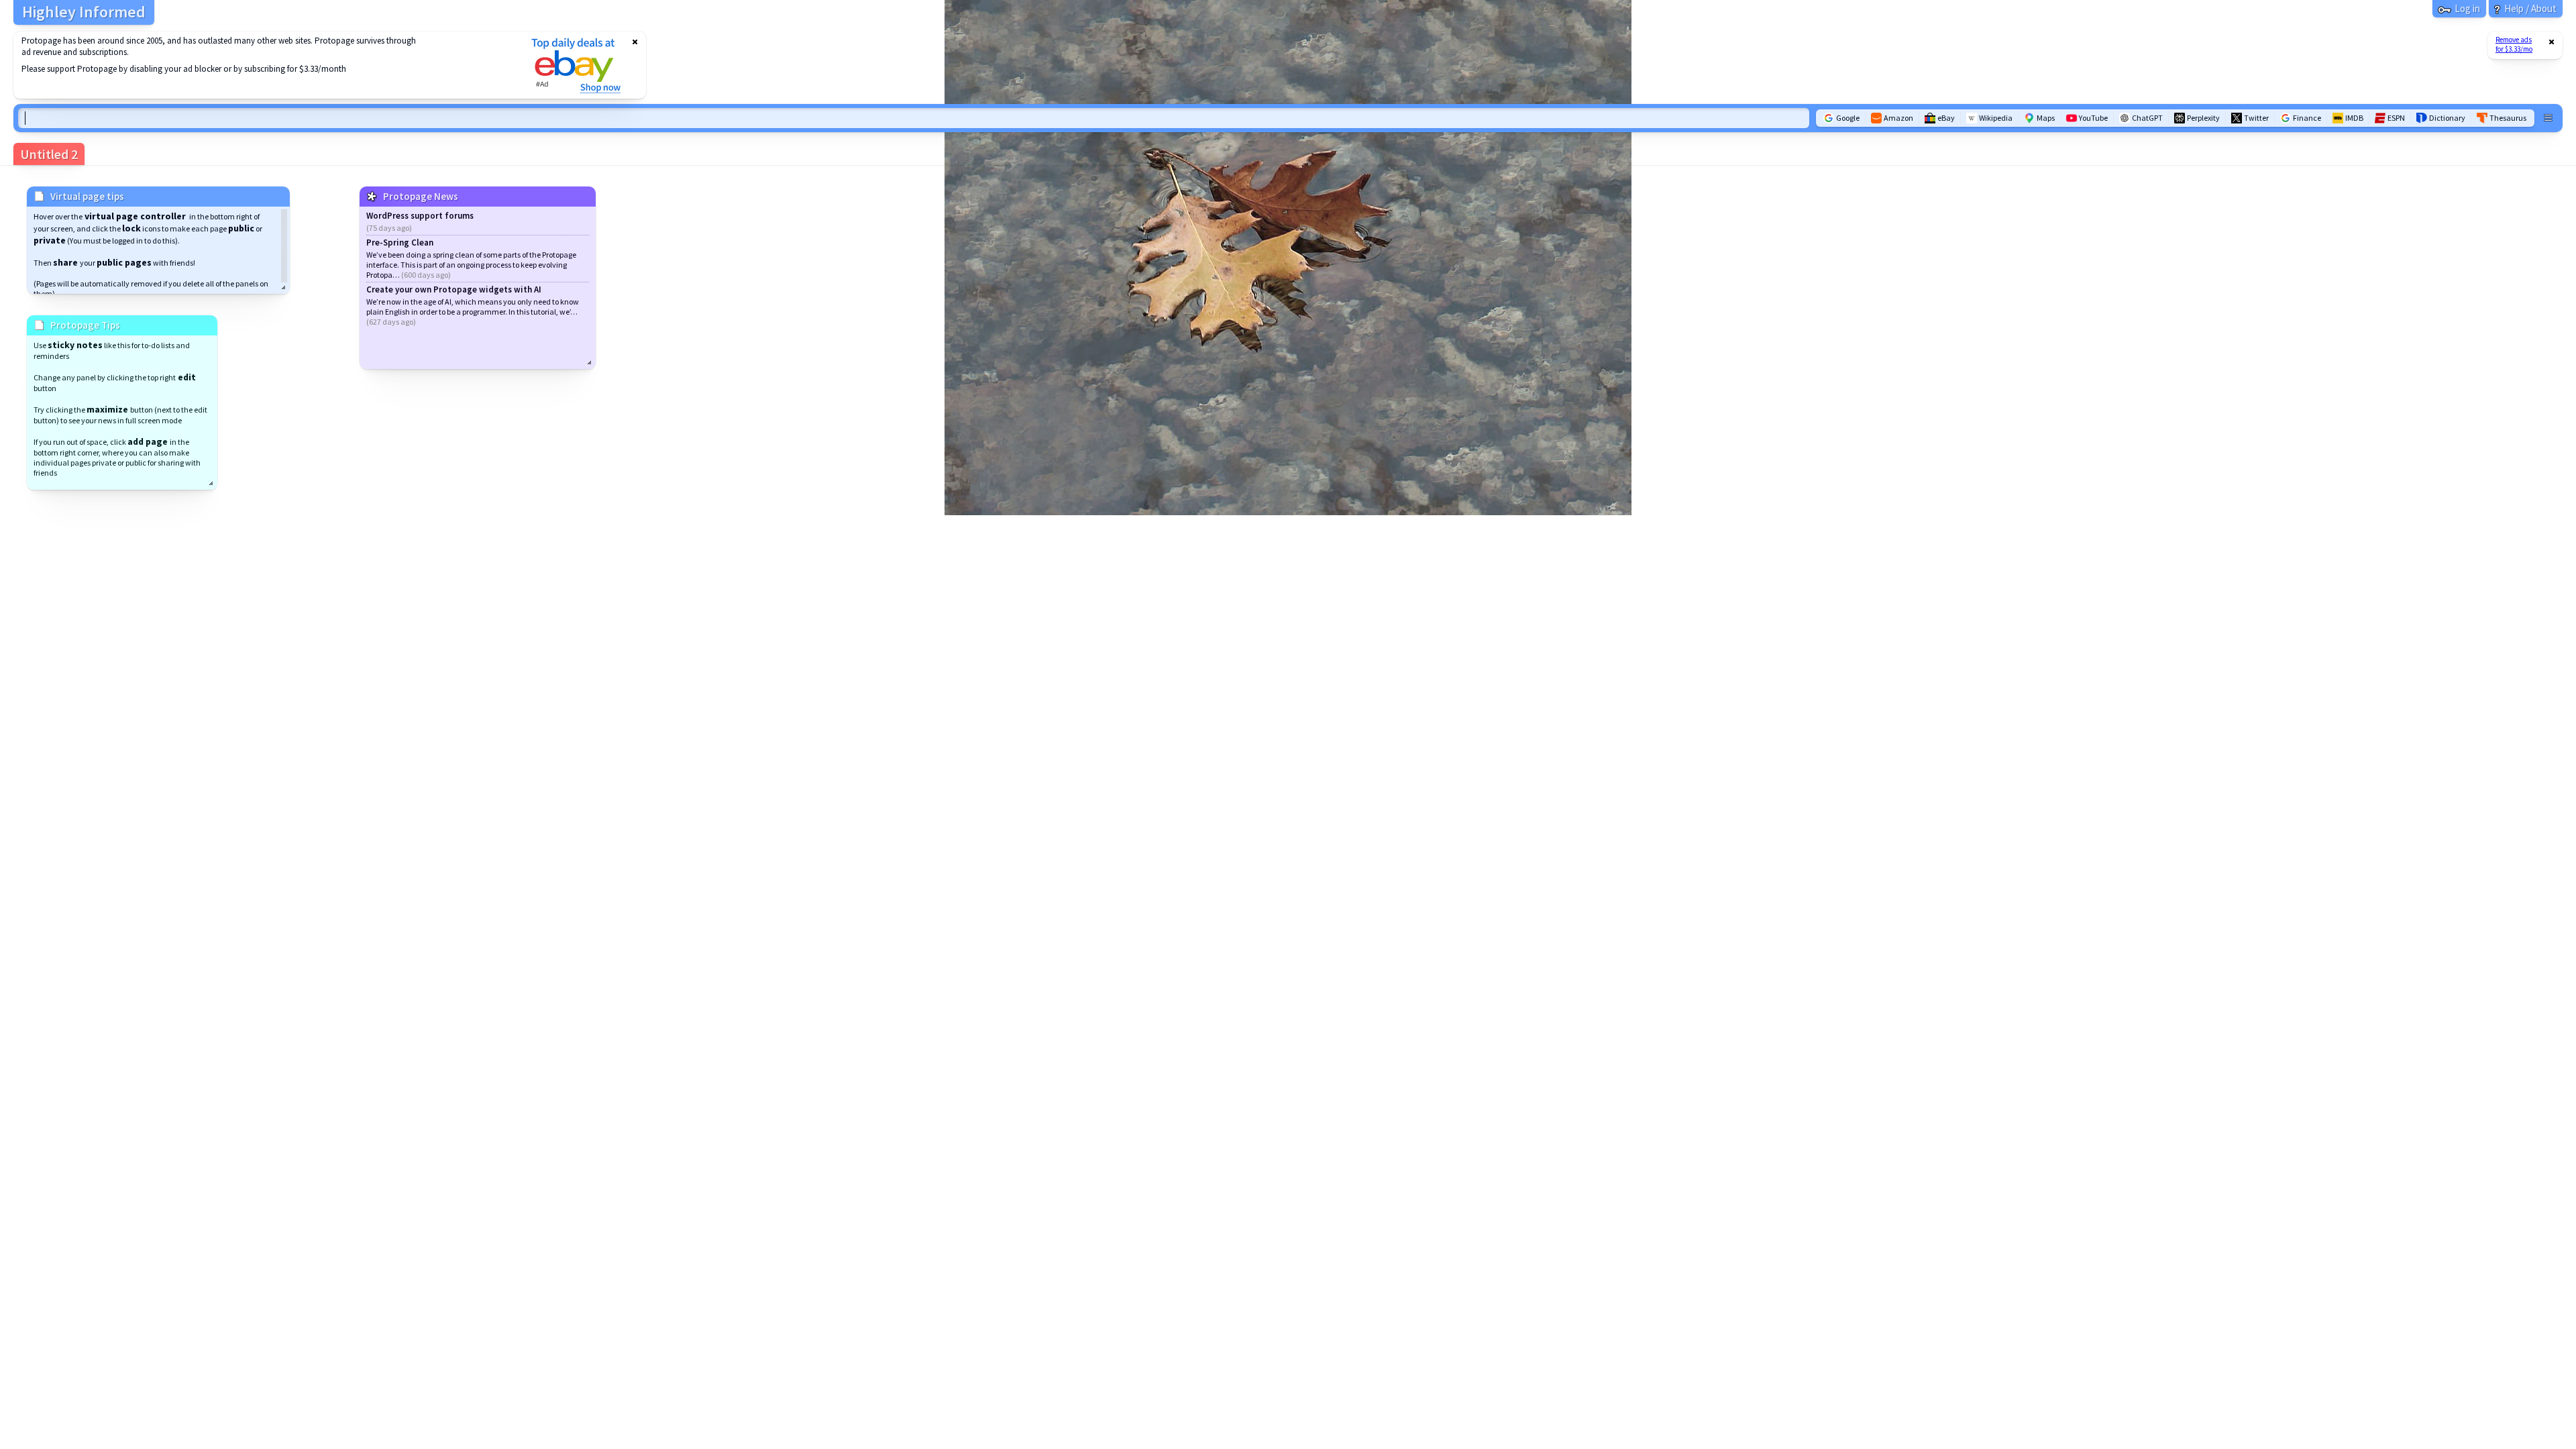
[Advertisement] (264, 65)
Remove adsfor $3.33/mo (2514, 44)
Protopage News (421, 196)
